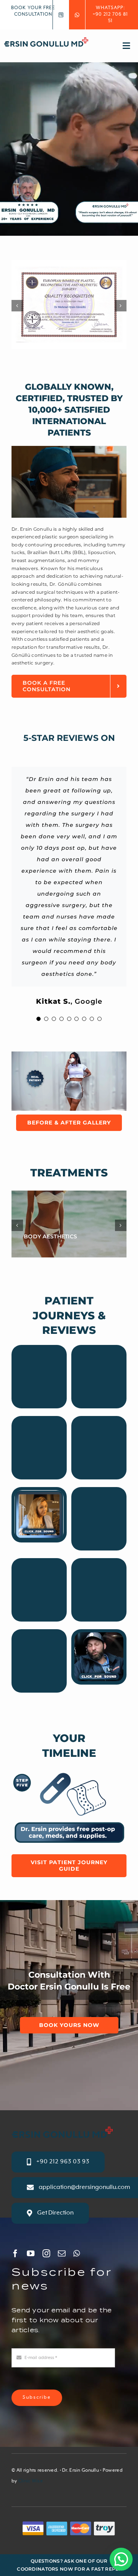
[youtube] (31, 2254)
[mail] (62, 2254)
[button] (121, 2559)
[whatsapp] (76, 2254)
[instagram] (46, 2254)
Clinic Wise (31, 2481)
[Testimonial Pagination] (39, 1019)
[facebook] (15, 2254)
